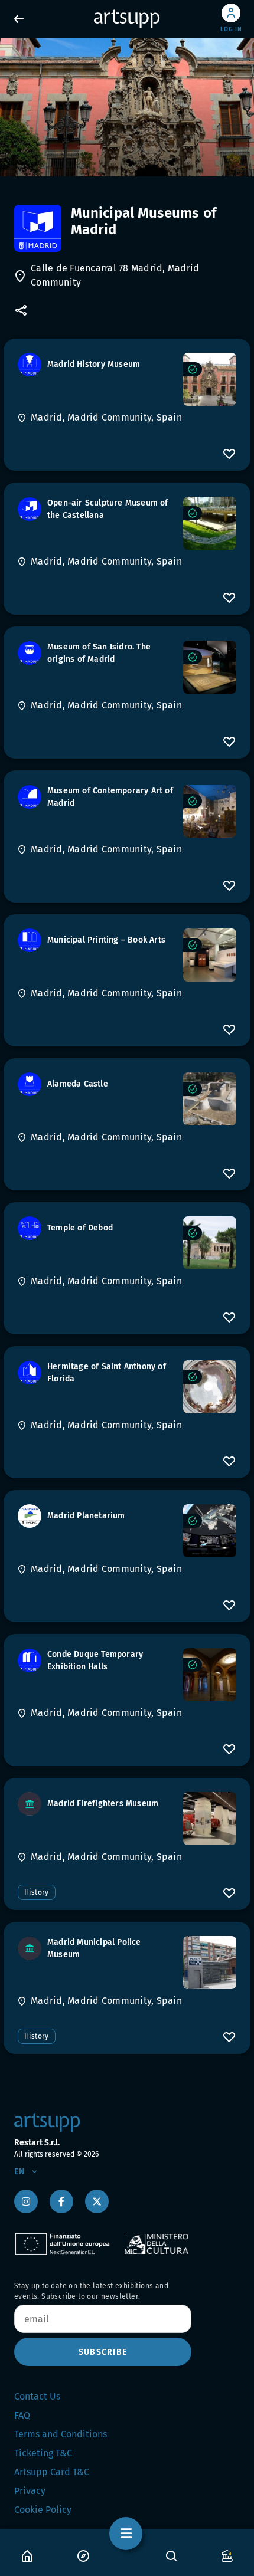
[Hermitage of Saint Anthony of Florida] (210, 1387)
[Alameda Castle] (210, 1099)
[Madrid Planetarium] (210, 1531)
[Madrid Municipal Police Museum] (210, 1963)
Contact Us (37, 2396)
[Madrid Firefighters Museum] (210, 1819)
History (37, 1892)
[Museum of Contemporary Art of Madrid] (210, 811)
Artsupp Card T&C (52, 2472)
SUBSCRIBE (103, 2352)
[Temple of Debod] (210, 1243)
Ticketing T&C (43, 2453)
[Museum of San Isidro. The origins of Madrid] (210, 667)
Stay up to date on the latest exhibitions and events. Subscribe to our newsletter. (91, 2291)
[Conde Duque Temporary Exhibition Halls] (210, 1675)
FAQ (22, 2415)
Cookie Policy (43, 2510)
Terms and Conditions (61, 2434)
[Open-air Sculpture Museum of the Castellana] (210, 523)
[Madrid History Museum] (210, 379)
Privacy (30, 2491)
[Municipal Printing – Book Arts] (210, 955)
